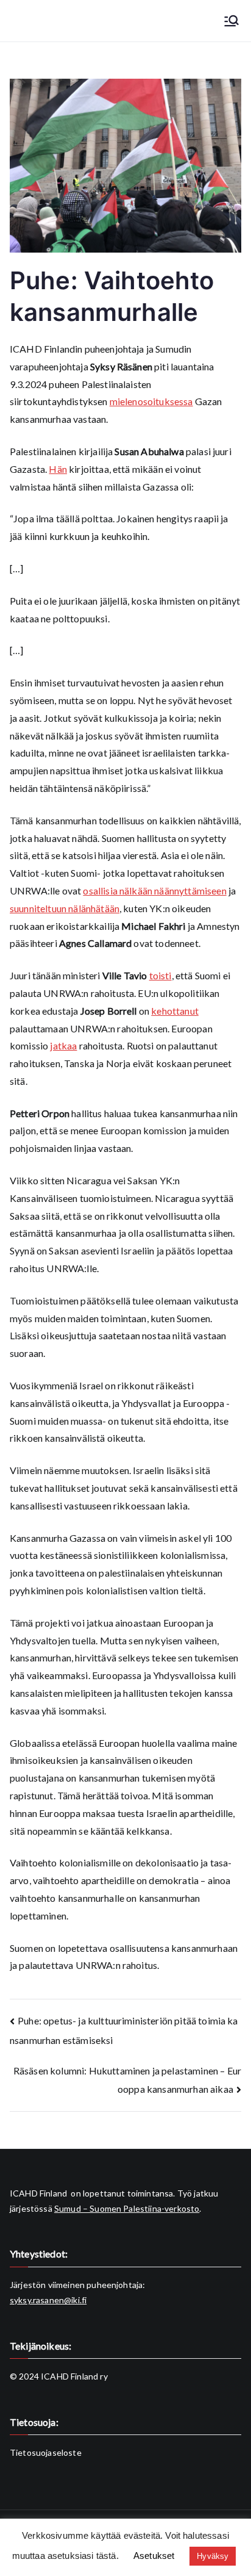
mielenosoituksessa (151, 401)
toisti (161, 975)
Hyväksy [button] (213, 2556)
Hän (58, 469)
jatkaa (63, 1045)
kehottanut (175, 1011)
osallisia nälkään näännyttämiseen (154, 890)
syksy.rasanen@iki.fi (48, 2300)
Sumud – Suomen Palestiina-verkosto (127, 2208)
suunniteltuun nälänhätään (65, 908)
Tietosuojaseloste (46, 2452)
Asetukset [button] (154, 2556)
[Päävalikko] (232, 21)
